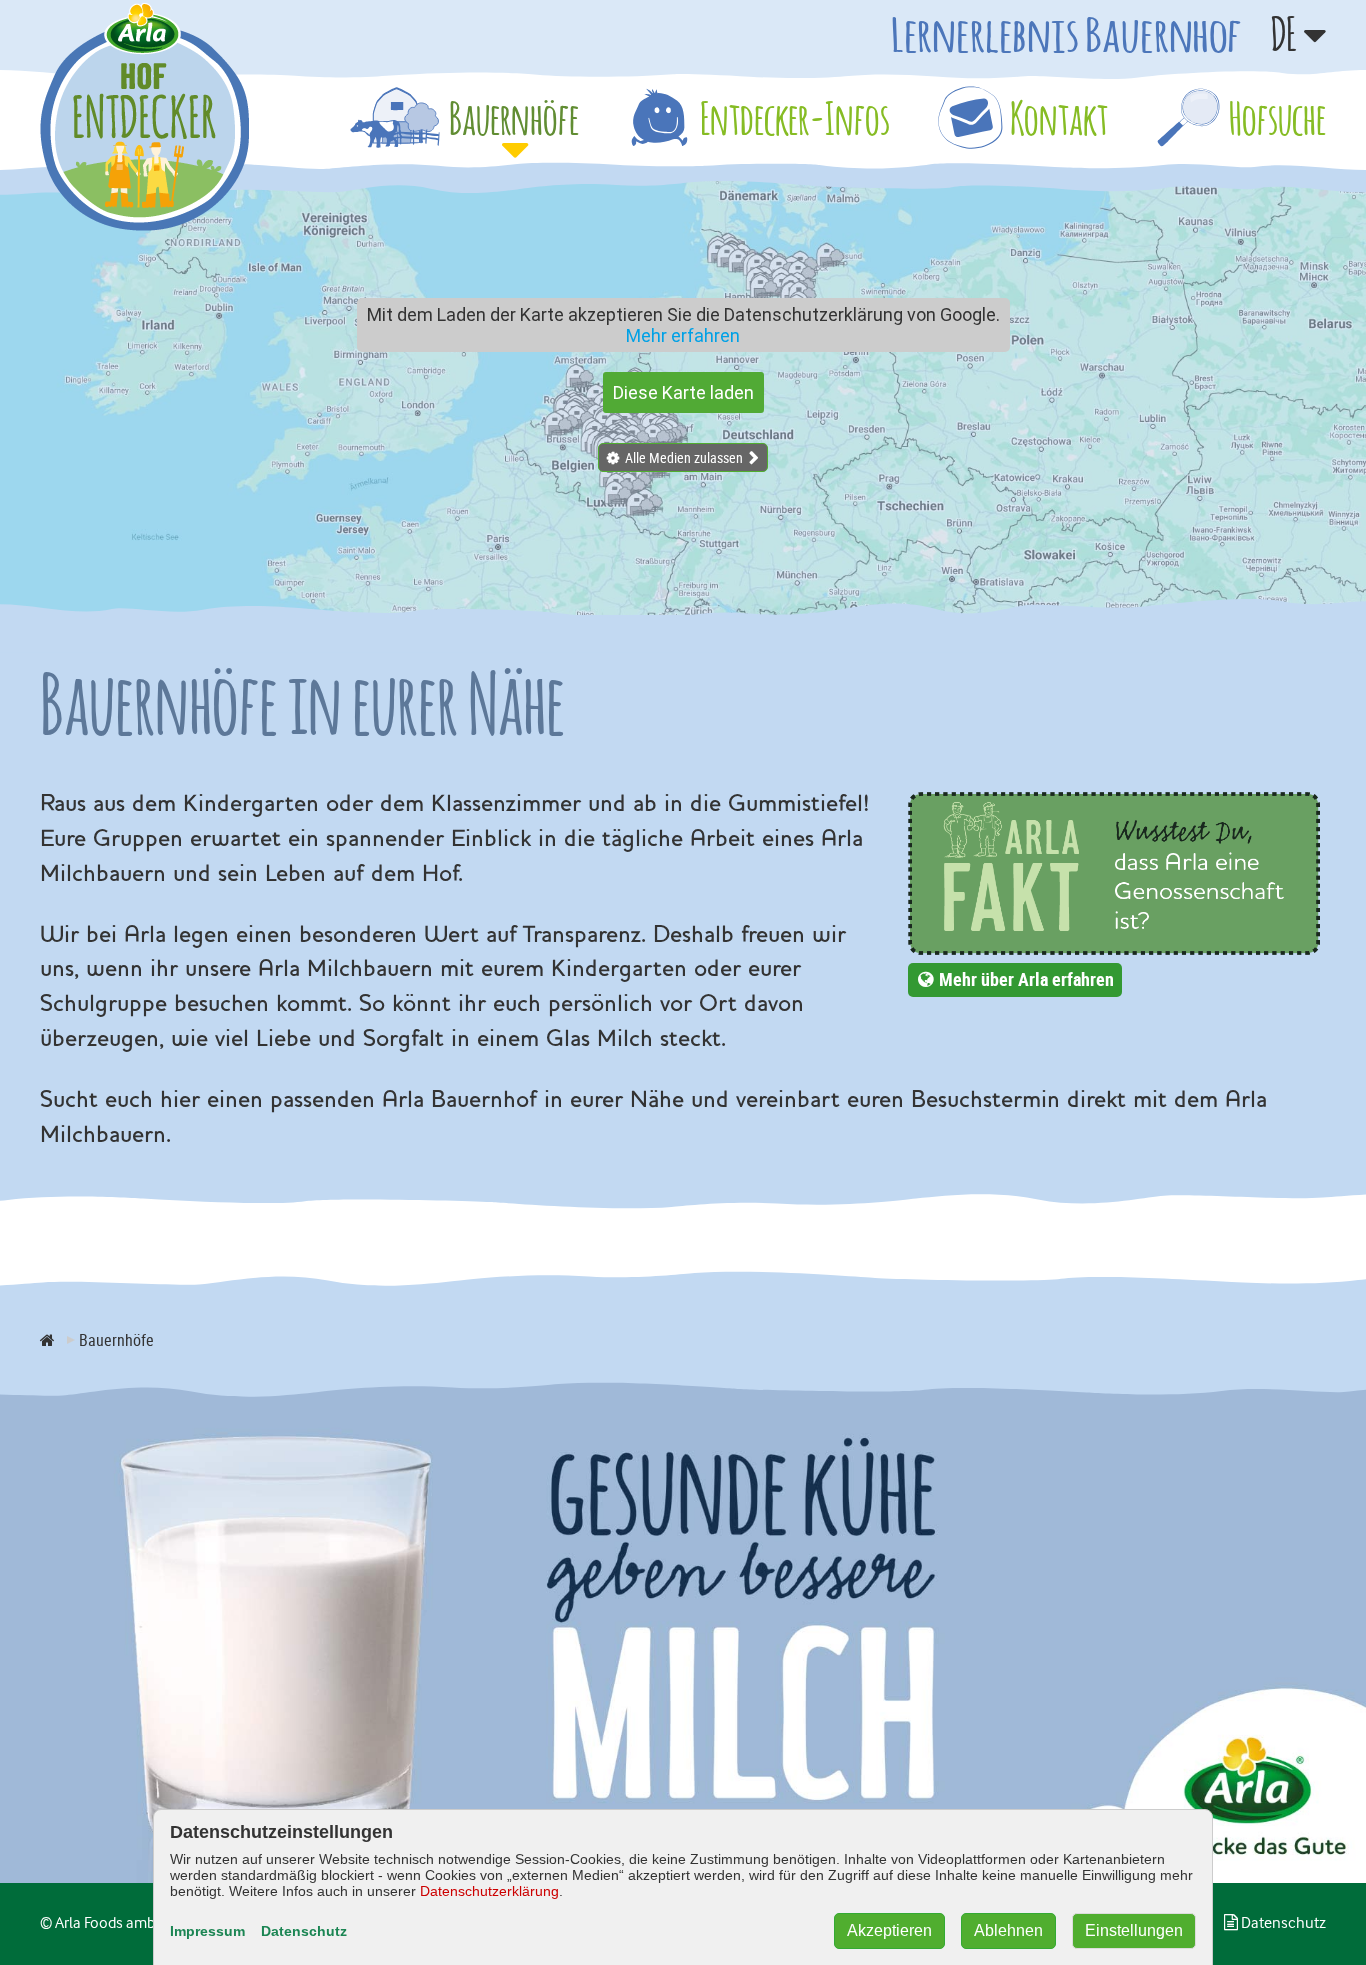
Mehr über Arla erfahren (1026, 979)
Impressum (207, 1931)
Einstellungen (1134, 1930)
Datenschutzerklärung (489, 1891)
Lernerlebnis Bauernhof (1066, 34)
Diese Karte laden (683, 392)
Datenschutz (304, 1931)
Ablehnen (1008, 1930)
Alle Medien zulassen (684, 457)
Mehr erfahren (683, 335)
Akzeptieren (889, 1930)
